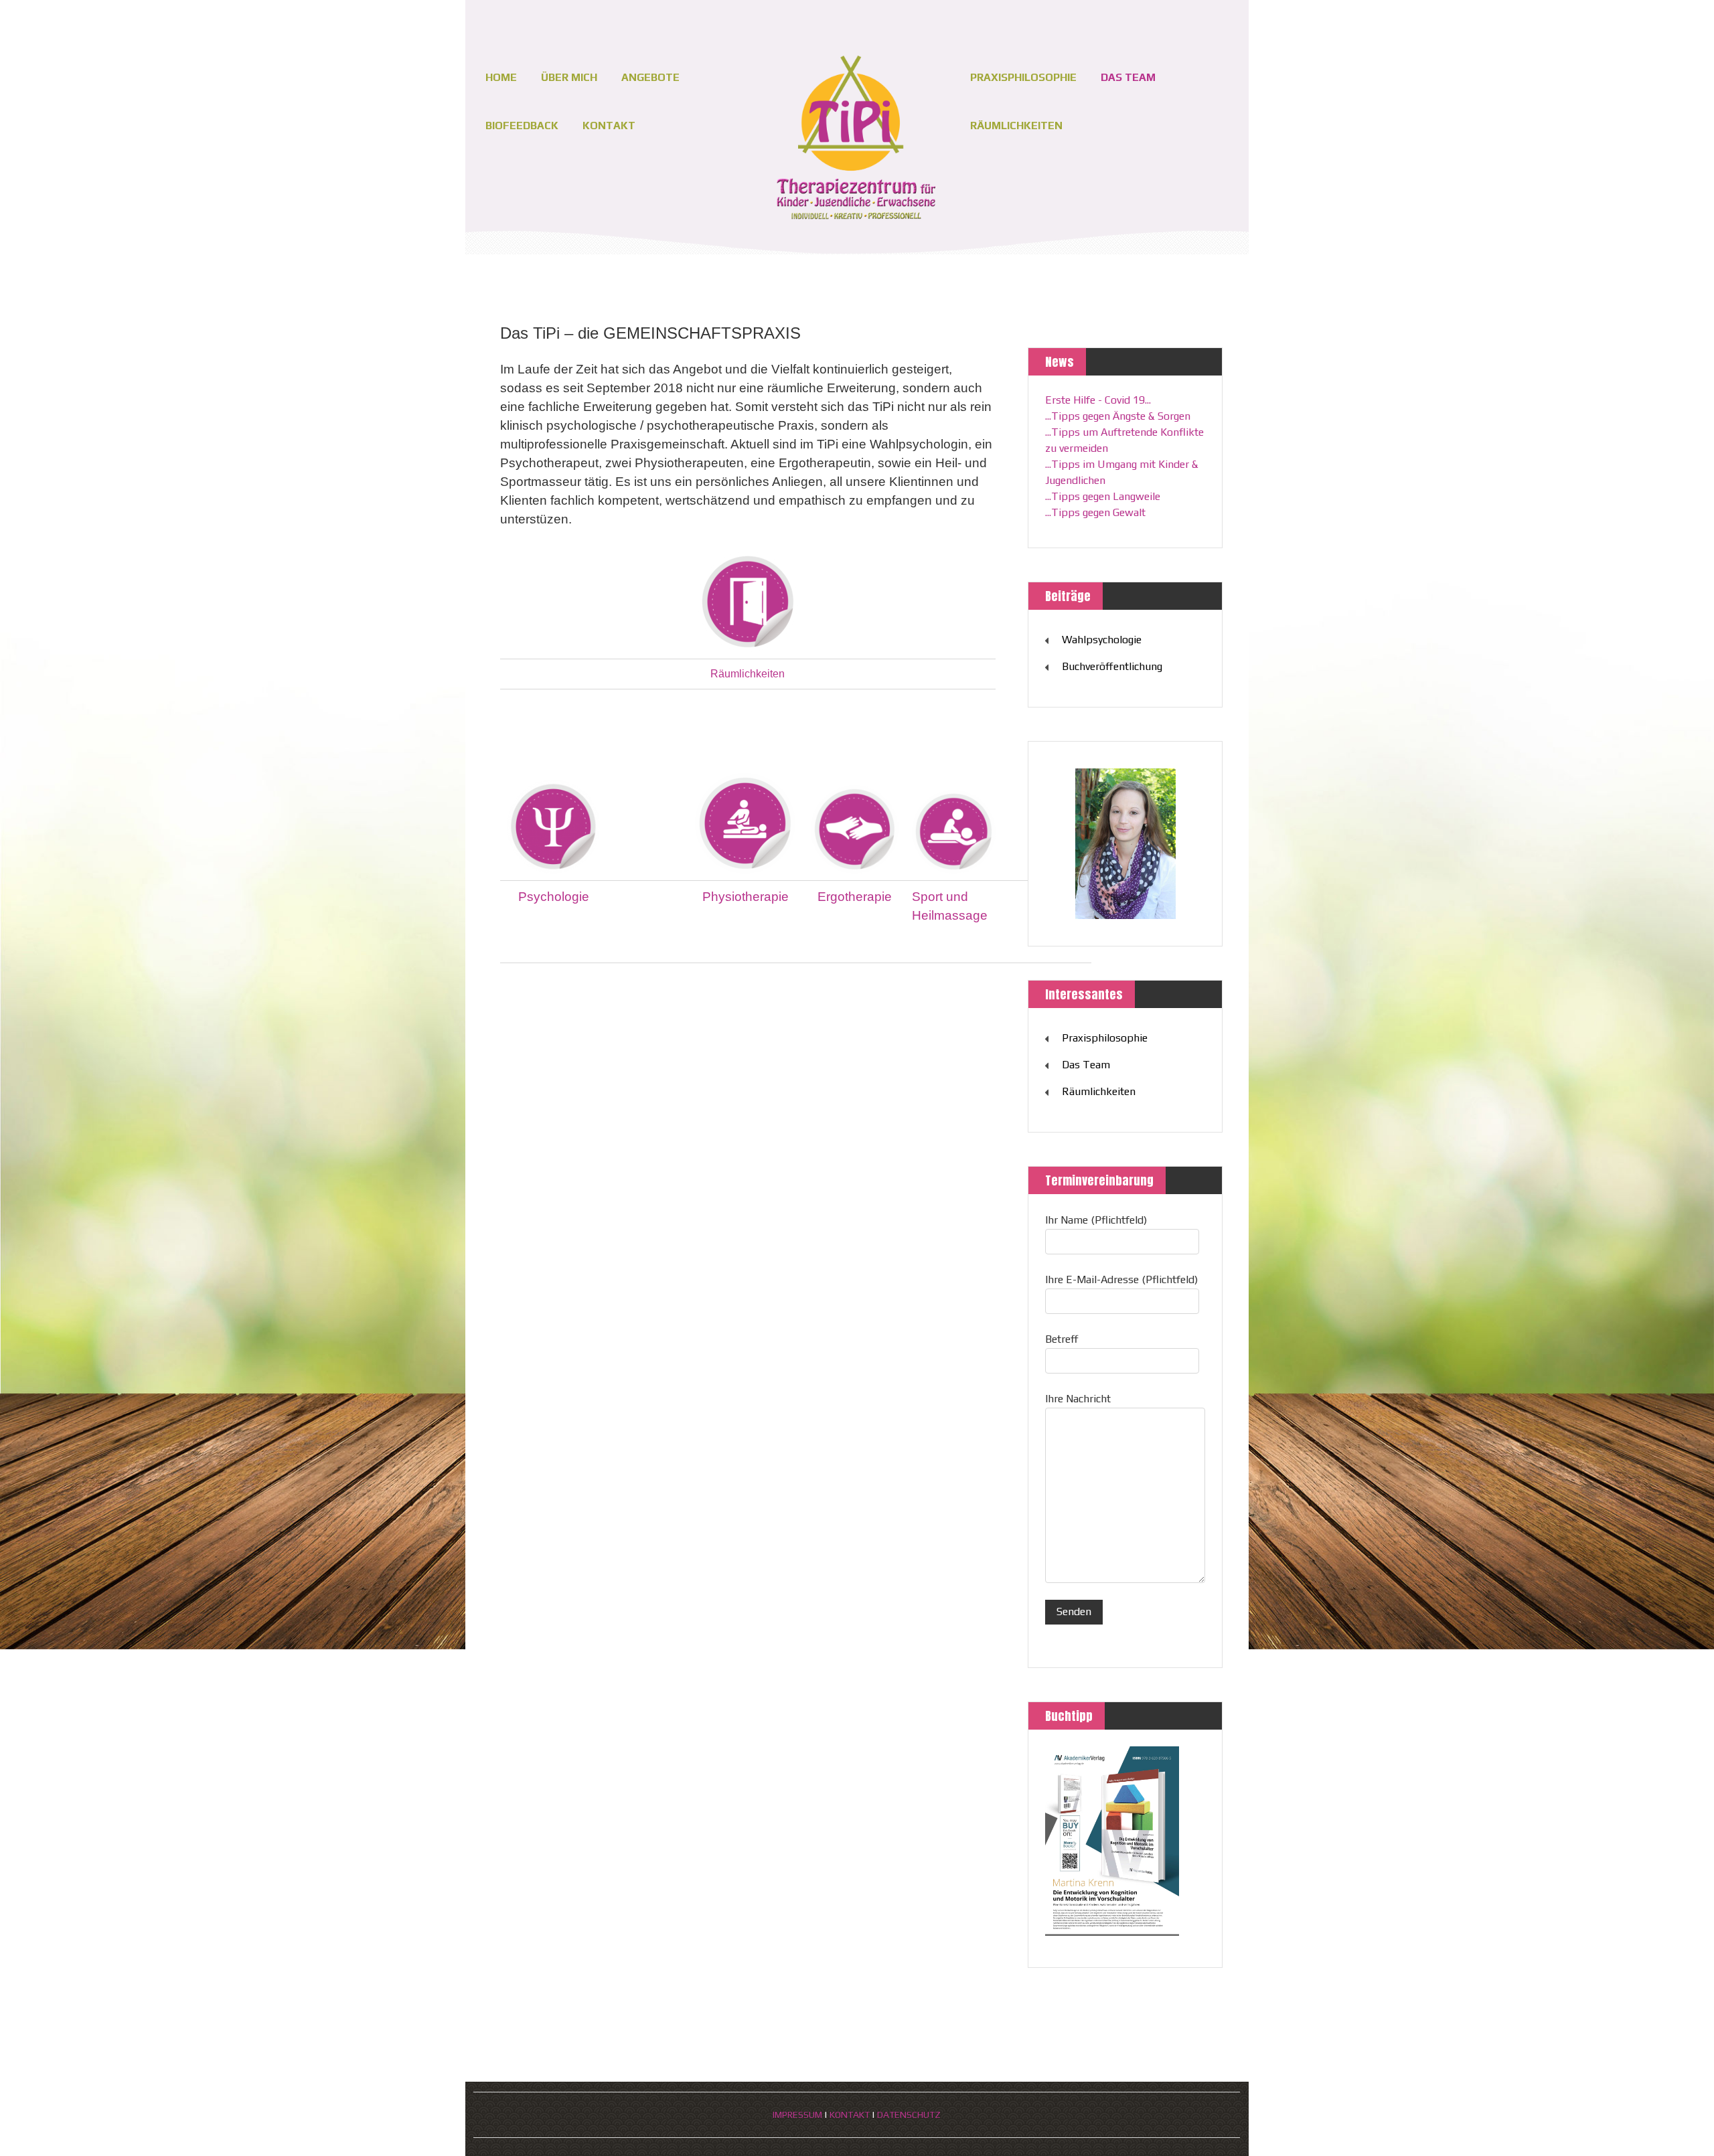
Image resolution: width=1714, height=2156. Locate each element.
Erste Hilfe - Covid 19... (1098, 400)
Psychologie (554, 897)
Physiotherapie (746, 897)
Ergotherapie (855, 897)
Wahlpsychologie (1102, 640)
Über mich (569, 77)
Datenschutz (909, 2114)
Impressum (797, 2114)
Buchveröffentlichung (1112, 666)
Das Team (1128, 77)
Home (501, 77)
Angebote (650, 77)
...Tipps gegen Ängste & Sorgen (1118, 416)
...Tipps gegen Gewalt (1095, 512)
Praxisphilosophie (1023, 77)
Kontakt (609, 126)
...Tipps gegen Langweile (1103, 496)
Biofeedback (522, 126)
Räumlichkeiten (1016, 126)
